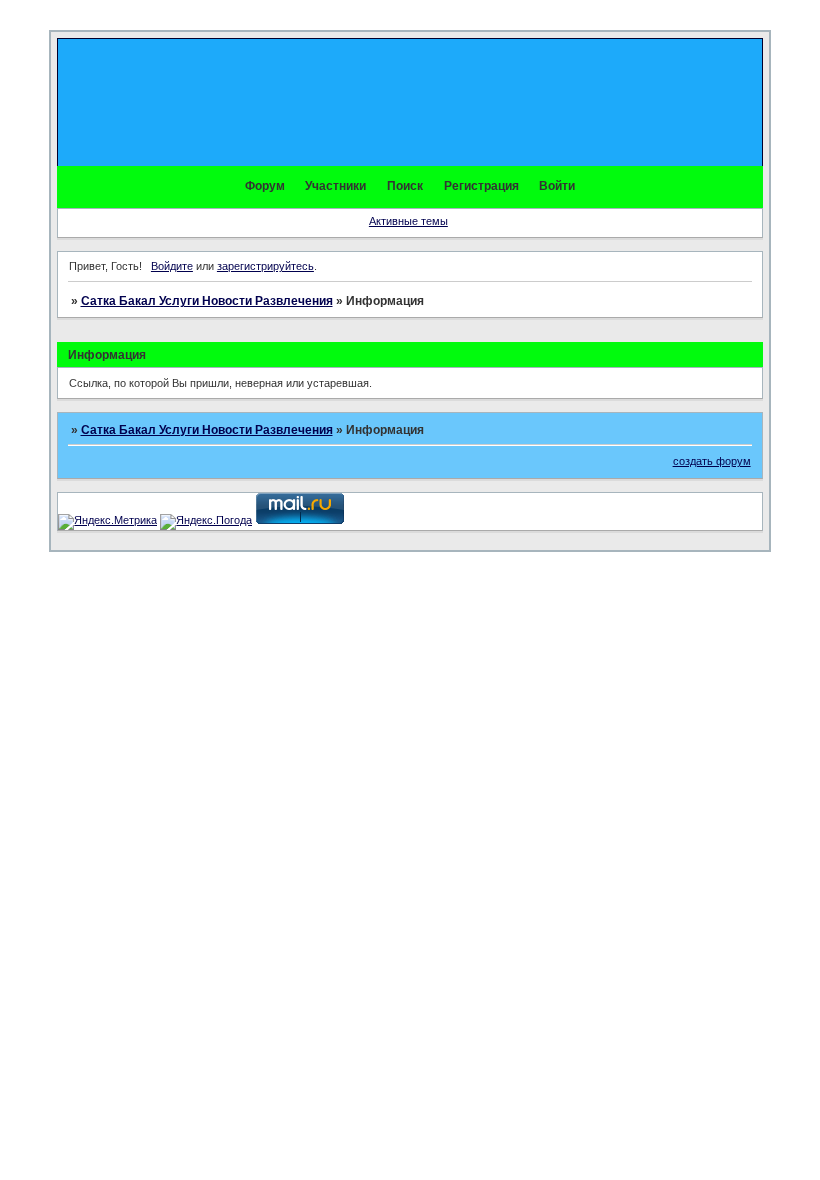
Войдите (172, 266)
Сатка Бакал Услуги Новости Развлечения (207, 301)
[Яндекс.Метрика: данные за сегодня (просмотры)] (107, 522)
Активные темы (408, 221)
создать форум (712, 461)
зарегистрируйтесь (265, 266)
